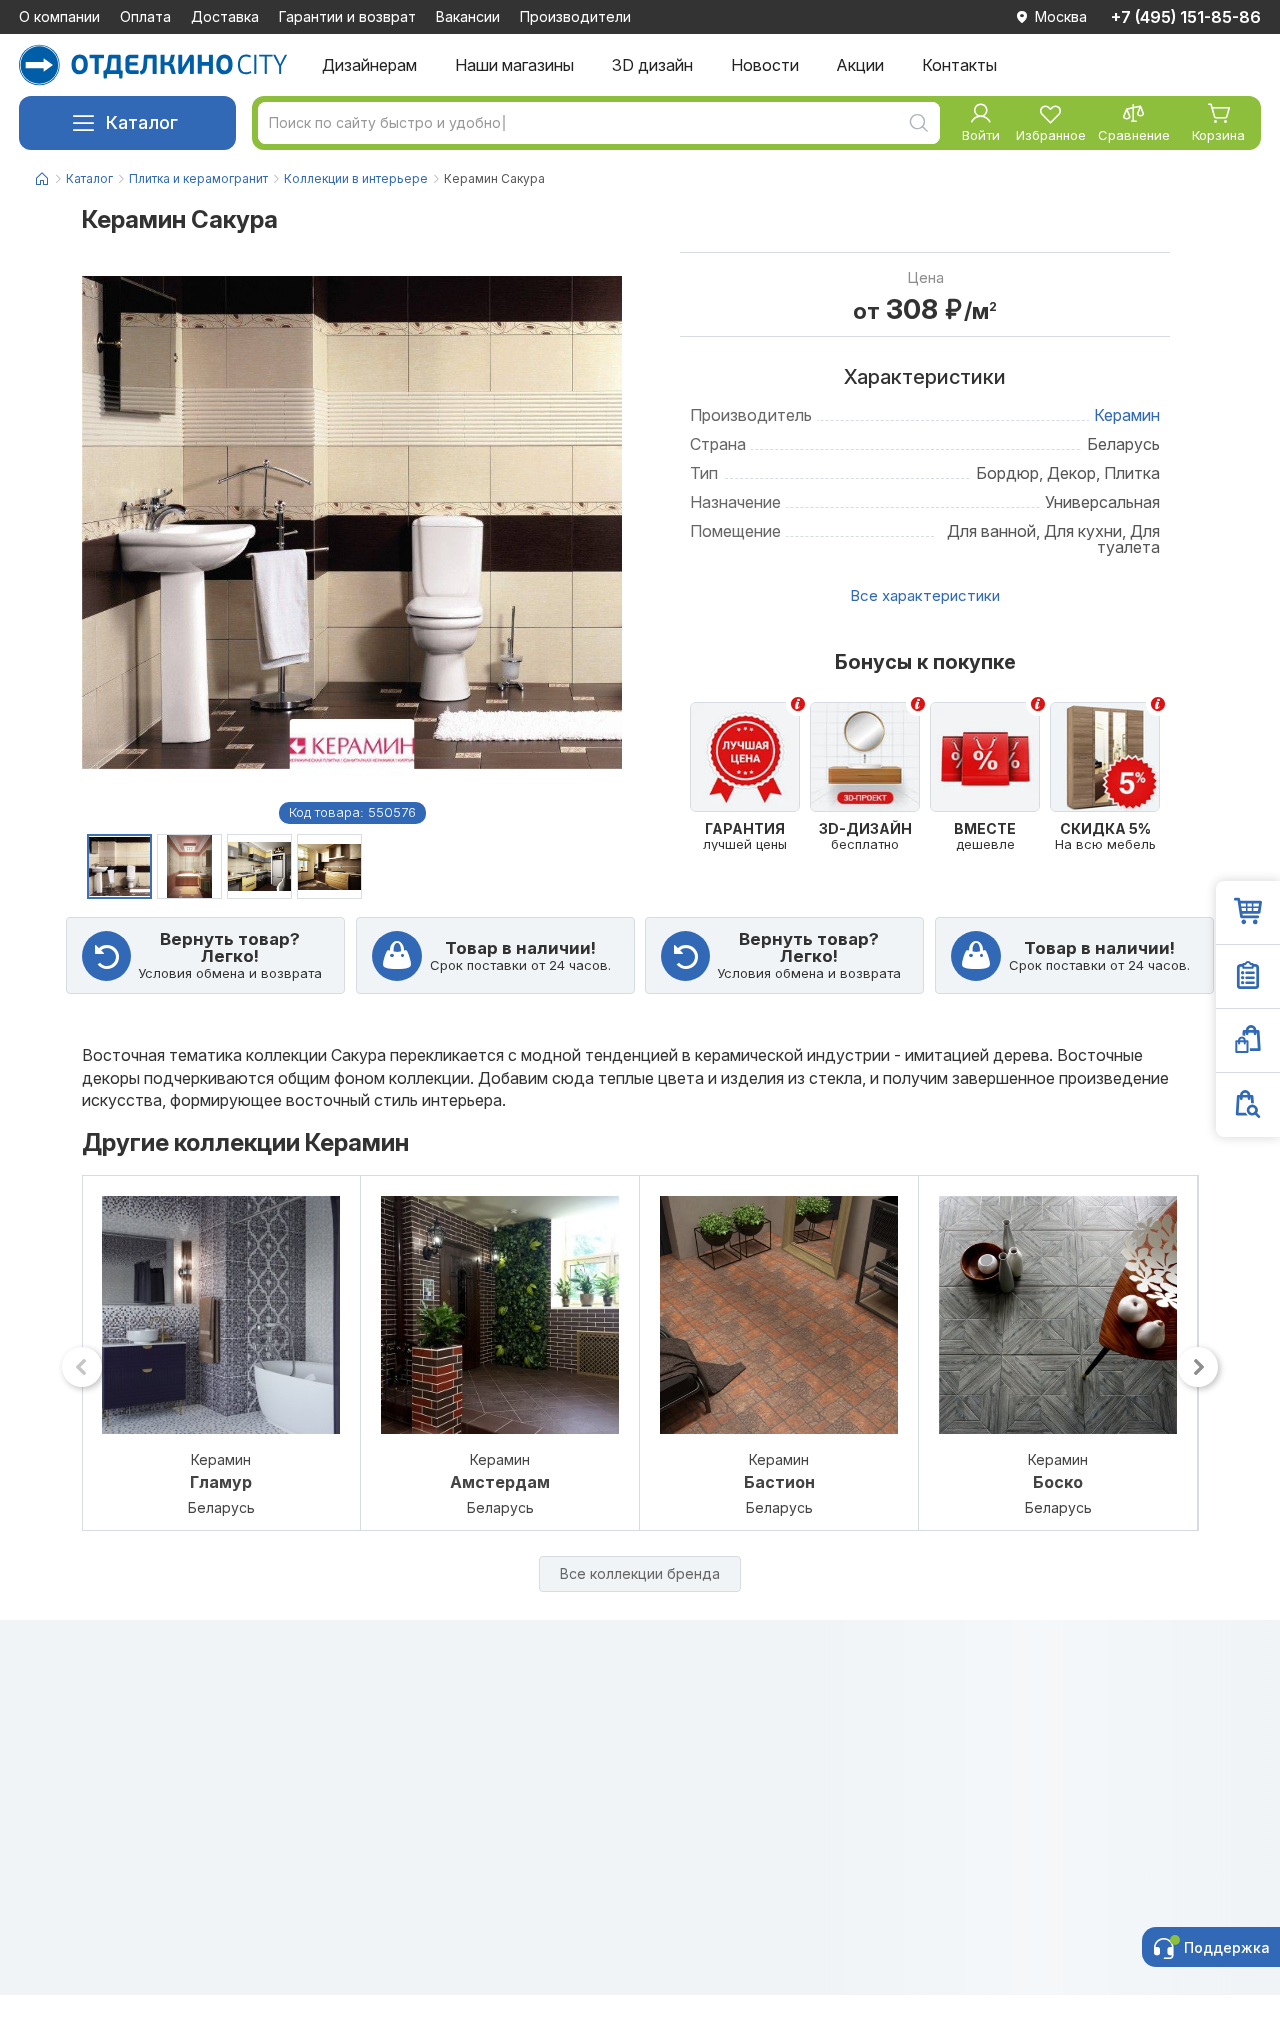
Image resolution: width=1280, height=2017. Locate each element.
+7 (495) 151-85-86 (1186, 17)
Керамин (1127, 415)
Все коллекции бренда (640, 1573)
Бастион (779, 1482)
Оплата (145, 16)
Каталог (142, 122)
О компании (59, 16)
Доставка (225, 16)
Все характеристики (925, 595)
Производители (575, 16)
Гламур (221, 1482)
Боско (1058, 1482)
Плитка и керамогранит (198, 178)
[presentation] (82, 1367)
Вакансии (468, 16)
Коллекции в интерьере (356, 178)
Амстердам (500, 1482)
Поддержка (1227, 1947)
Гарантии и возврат (347, 16)
